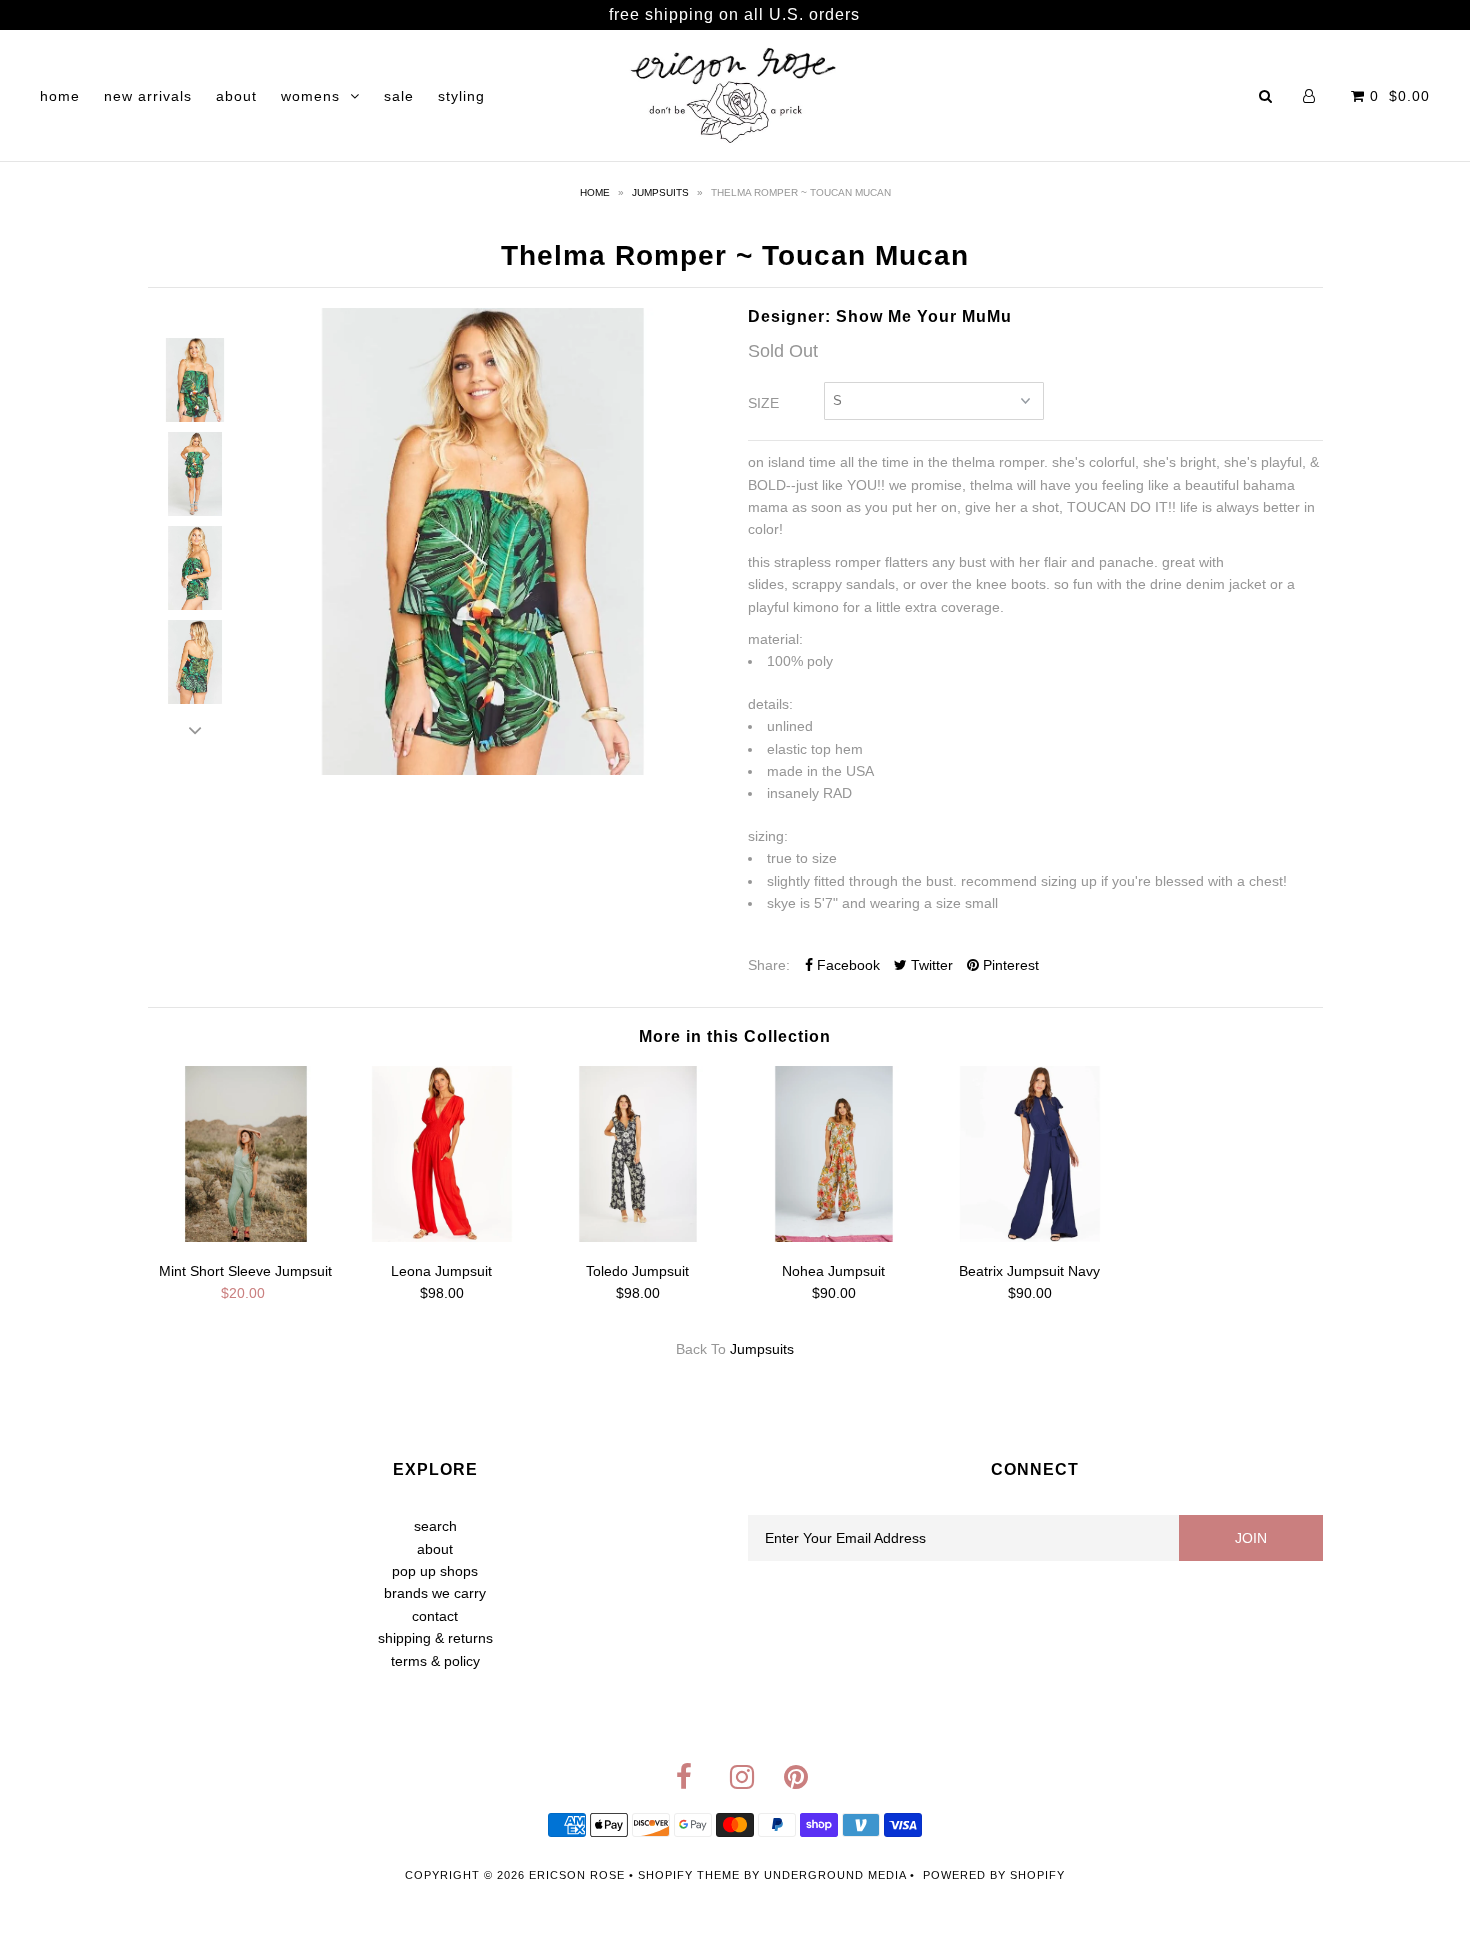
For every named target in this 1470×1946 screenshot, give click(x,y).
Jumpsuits (660, 192)
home (60, 96)
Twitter (930, 965)
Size (763, 403)
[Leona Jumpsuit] (442, 1237)
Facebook (846, 965)
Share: (769, 965)
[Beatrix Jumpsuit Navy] (1030, 1237)
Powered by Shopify (994, 1875)
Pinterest (1009, 965)
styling (461, 96)
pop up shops (435, 1571)
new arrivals (148, 96)
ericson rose (577, 1875)
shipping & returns (435, 1638)
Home (595, 192)
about (236, 96)
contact (435, 1616)
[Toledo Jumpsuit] (638, 1237)
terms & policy (435, 1661)
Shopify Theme (689, 1875)
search (435, 1526)
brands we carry (435, 1593)
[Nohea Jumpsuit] (834, 1237)
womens (310, 96)
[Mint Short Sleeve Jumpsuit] (246, 1237)
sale (399, 96)
